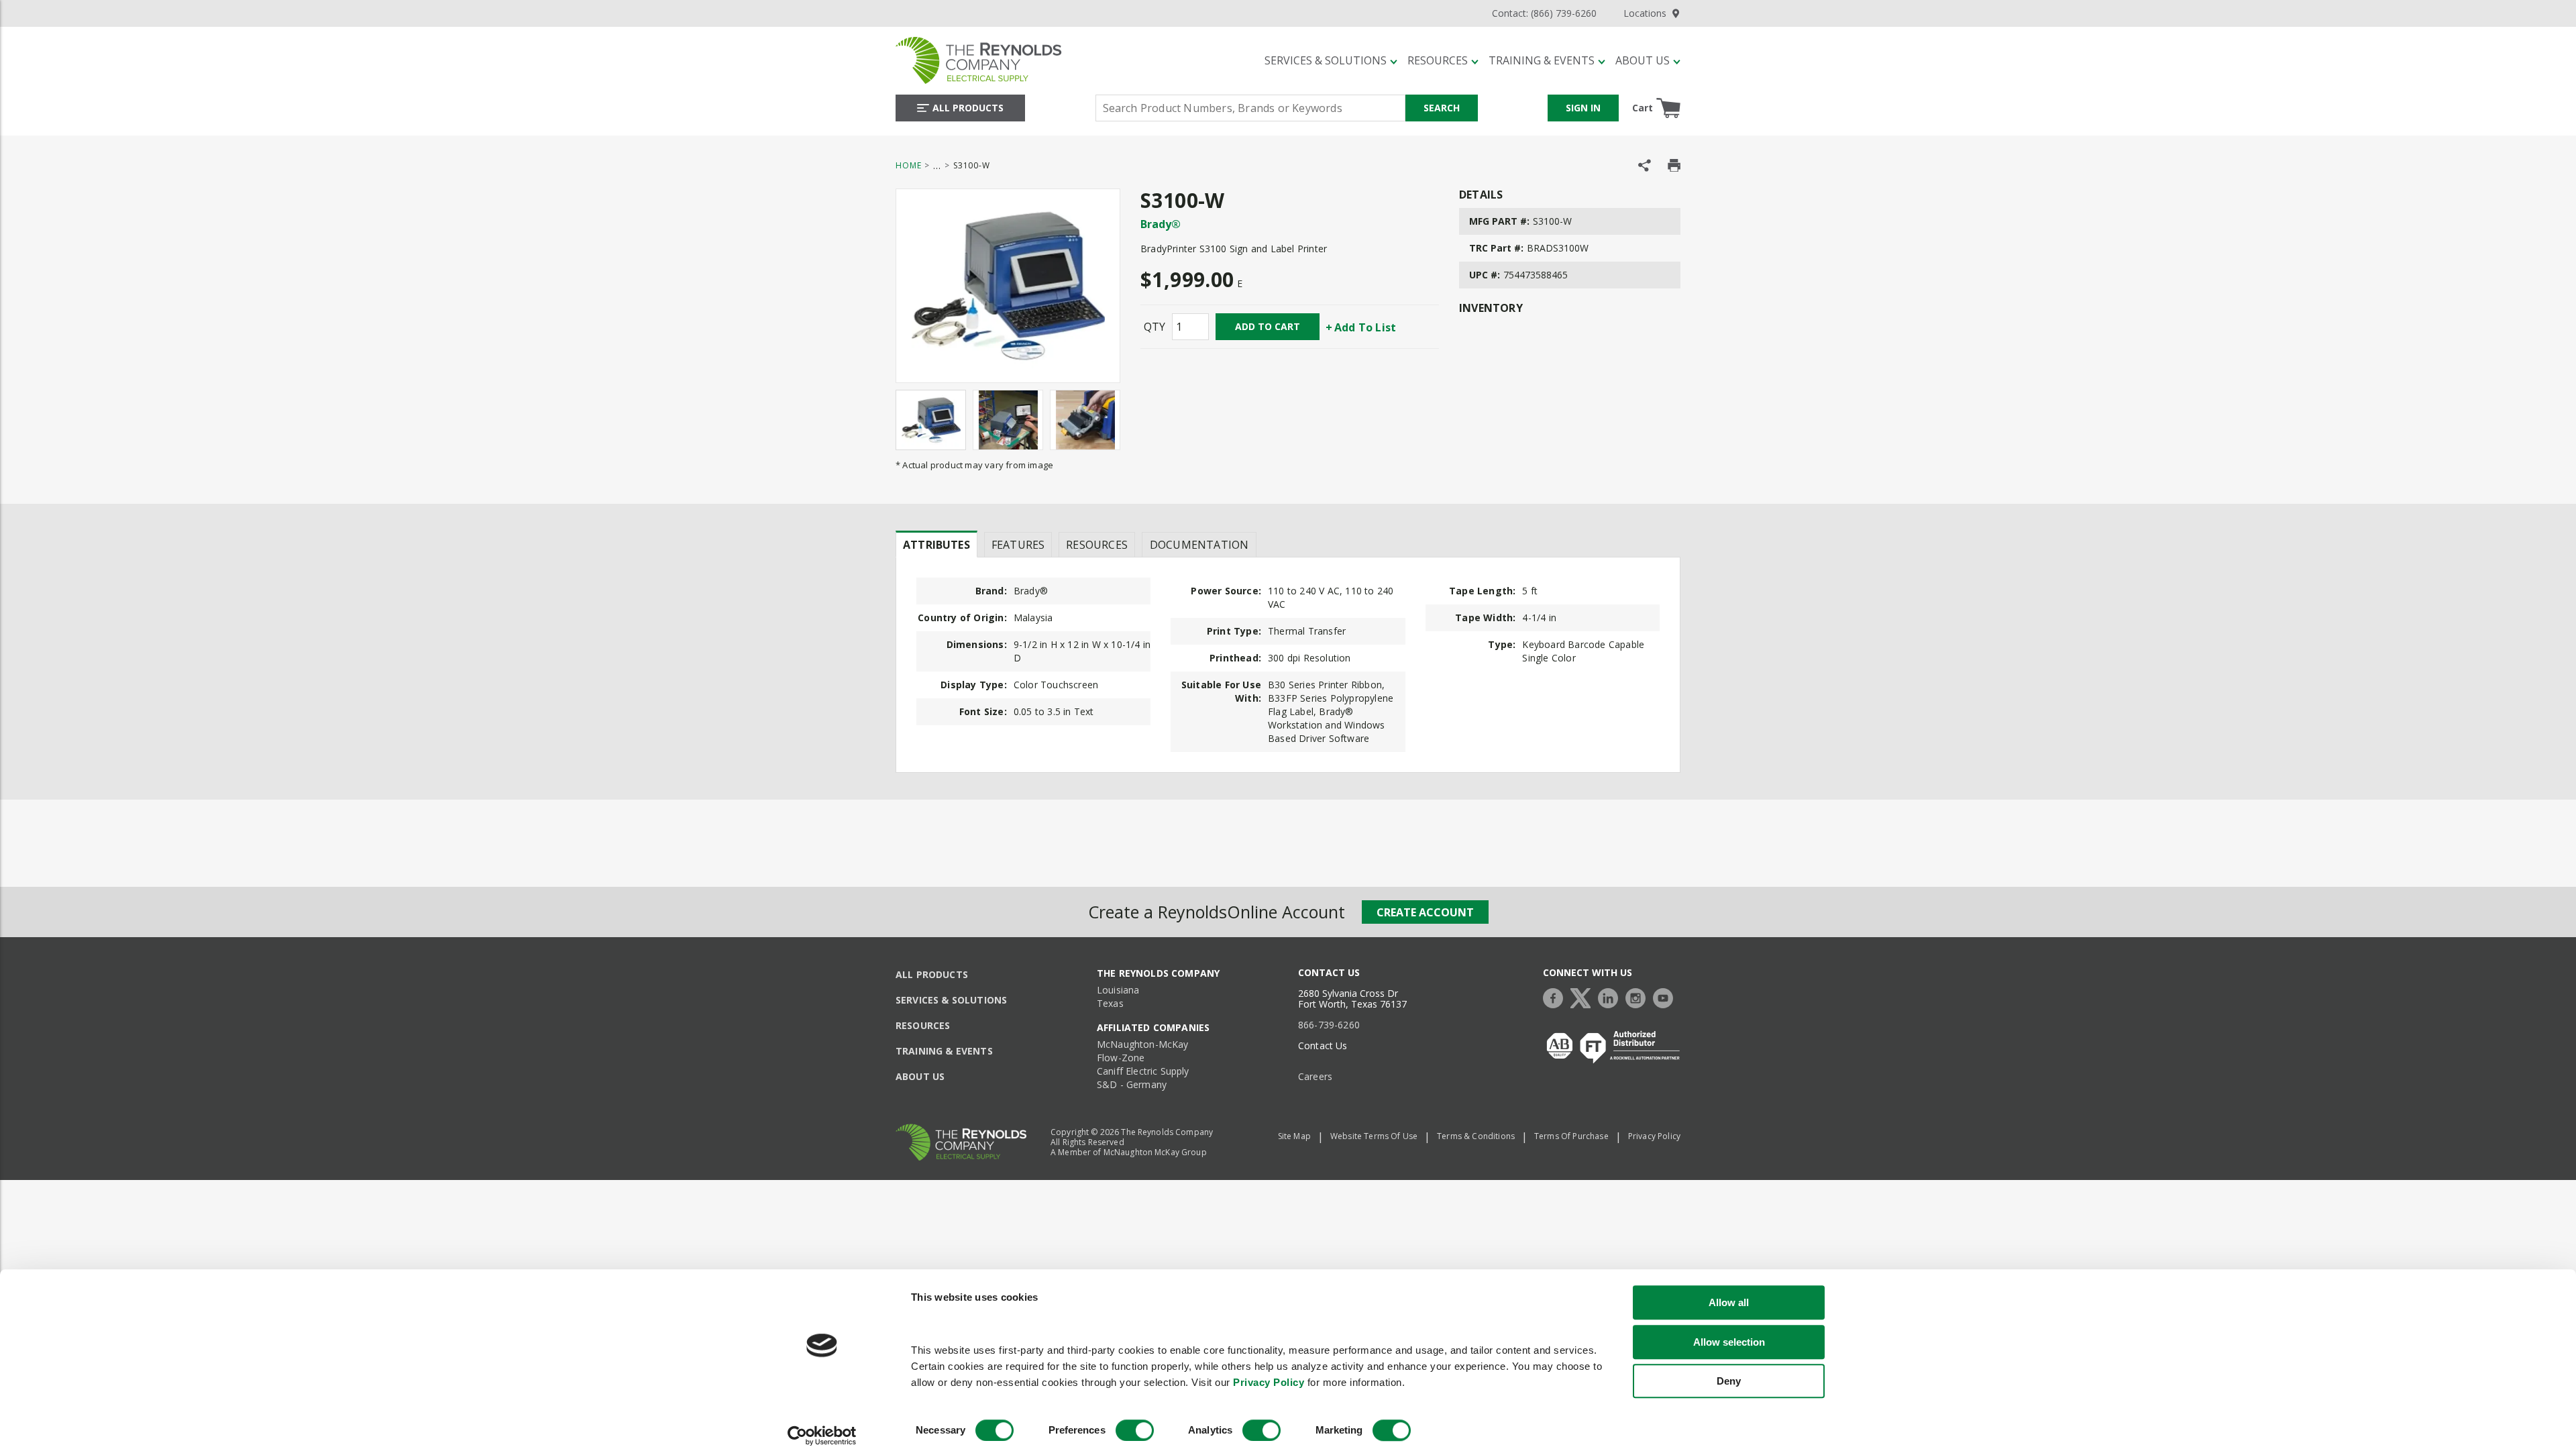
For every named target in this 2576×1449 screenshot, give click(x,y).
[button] (1331, 60)
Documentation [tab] (1199, 545)
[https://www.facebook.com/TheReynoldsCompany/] (1556, 997)
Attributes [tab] (936, 545)
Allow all (1729, 1302)
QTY (1155, 327)
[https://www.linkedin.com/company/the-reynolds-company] (1611, 997)
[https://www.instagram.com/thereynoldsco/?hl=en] (1639, 997)
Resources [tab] (1097, 545)
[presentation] (936, 544)
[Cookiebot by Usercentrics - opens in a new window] (822, 1436)
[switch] (1135, 1430)
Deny (1729, 1381)
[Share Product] (1645, 165)
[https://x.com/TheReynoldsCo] (1584, 997)
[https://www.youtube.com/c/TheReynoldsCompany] (1666, 997)
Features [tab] (1018, 545)
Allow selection (1729, 1342)
